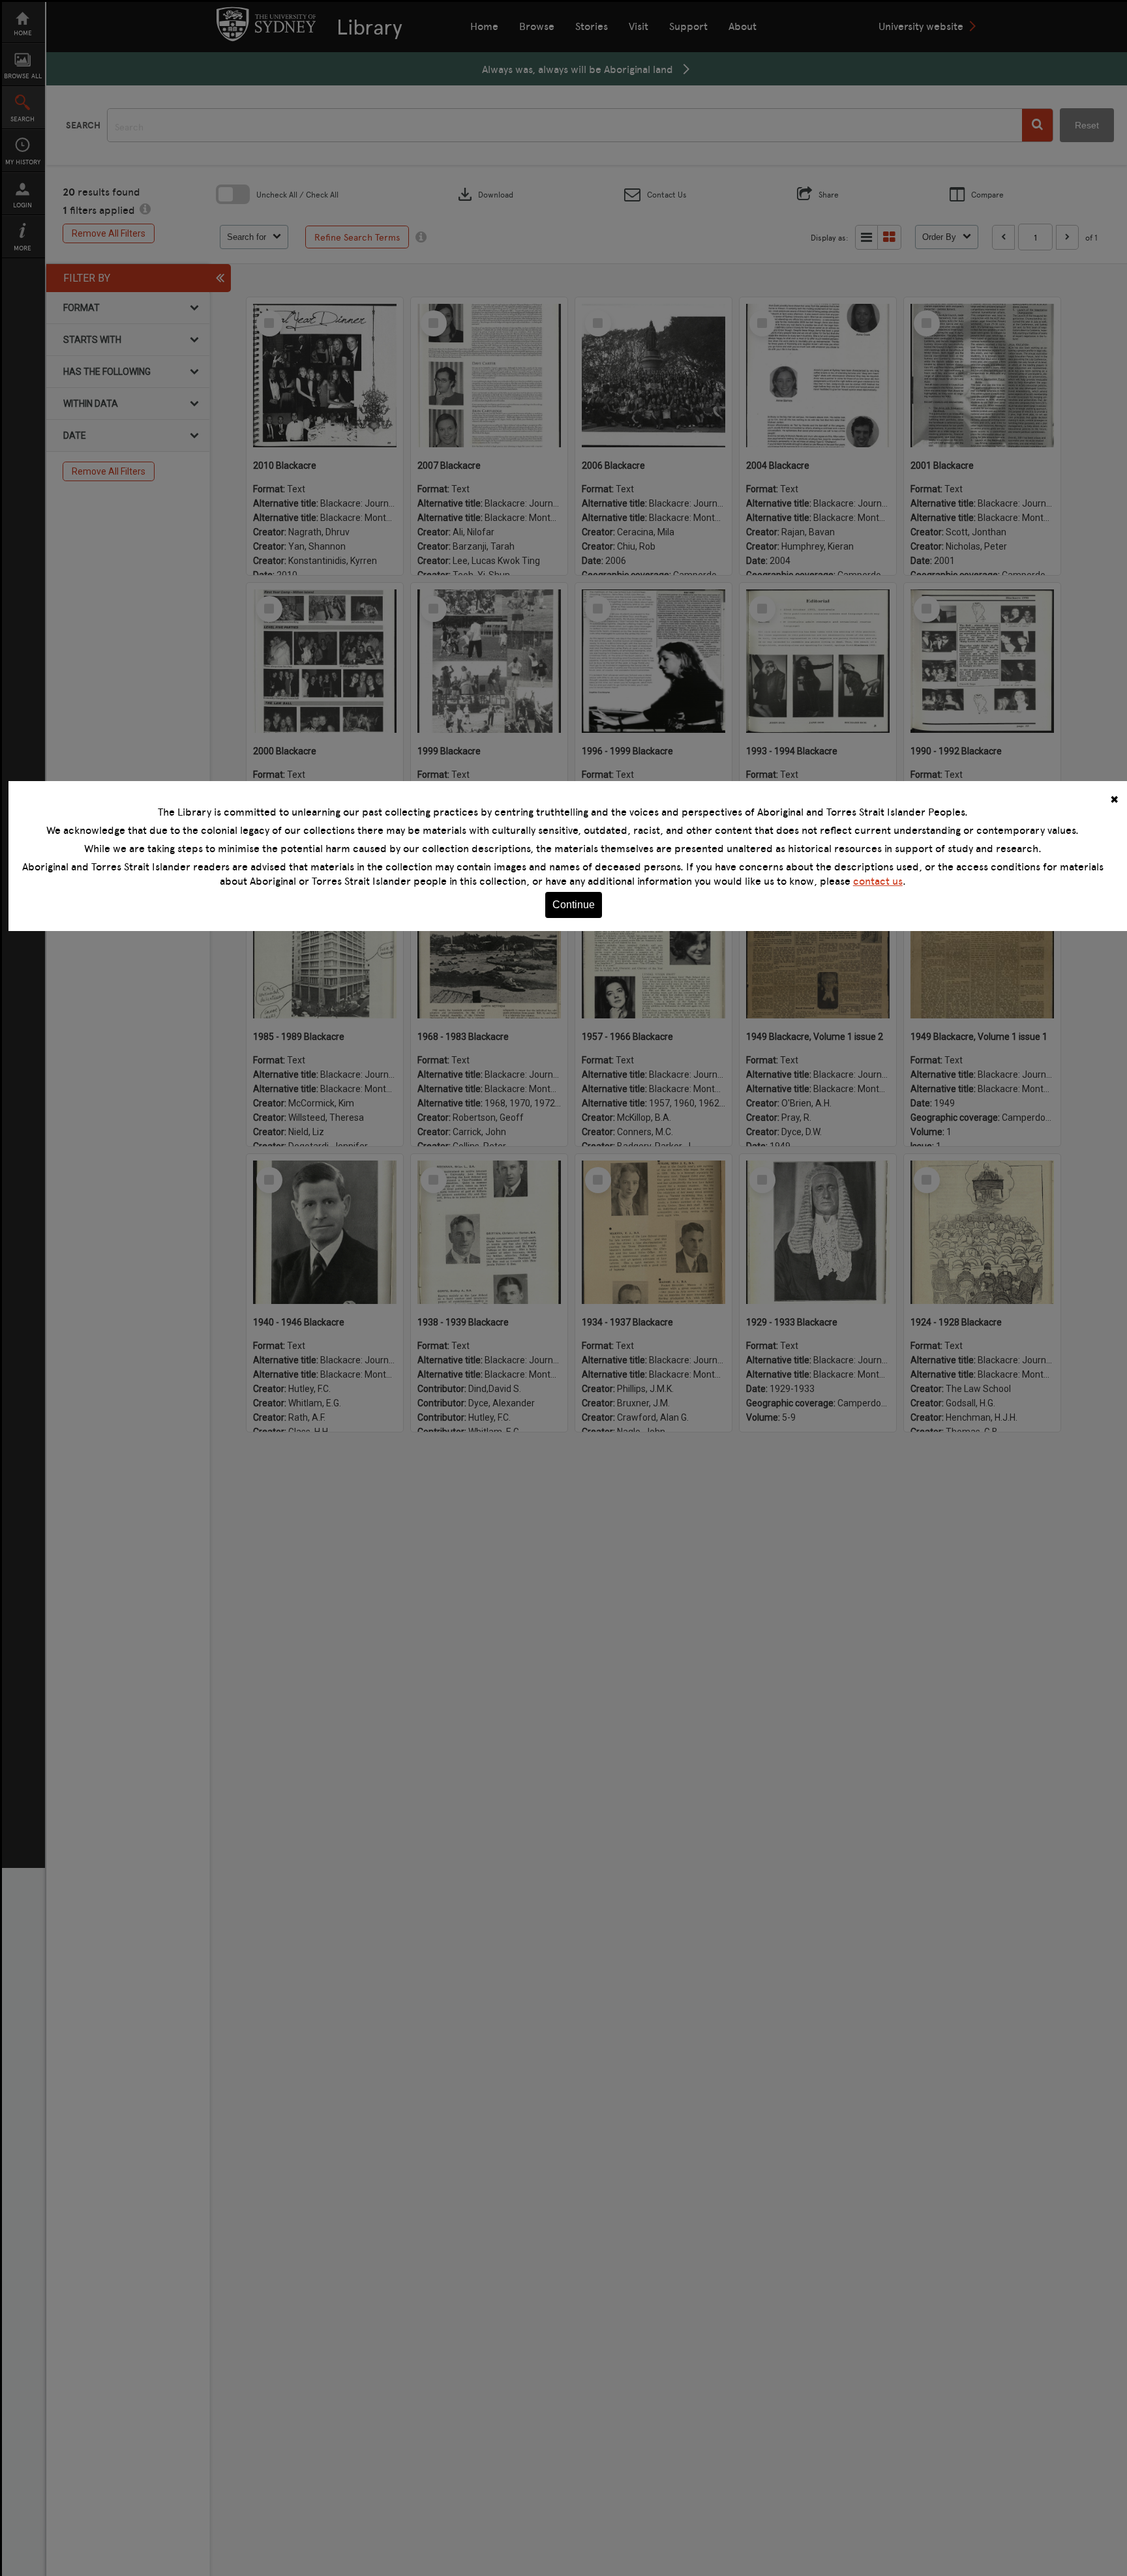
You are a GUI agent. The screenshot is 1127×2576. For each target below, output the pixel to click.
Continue (574, 905)
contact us (878, 881)
